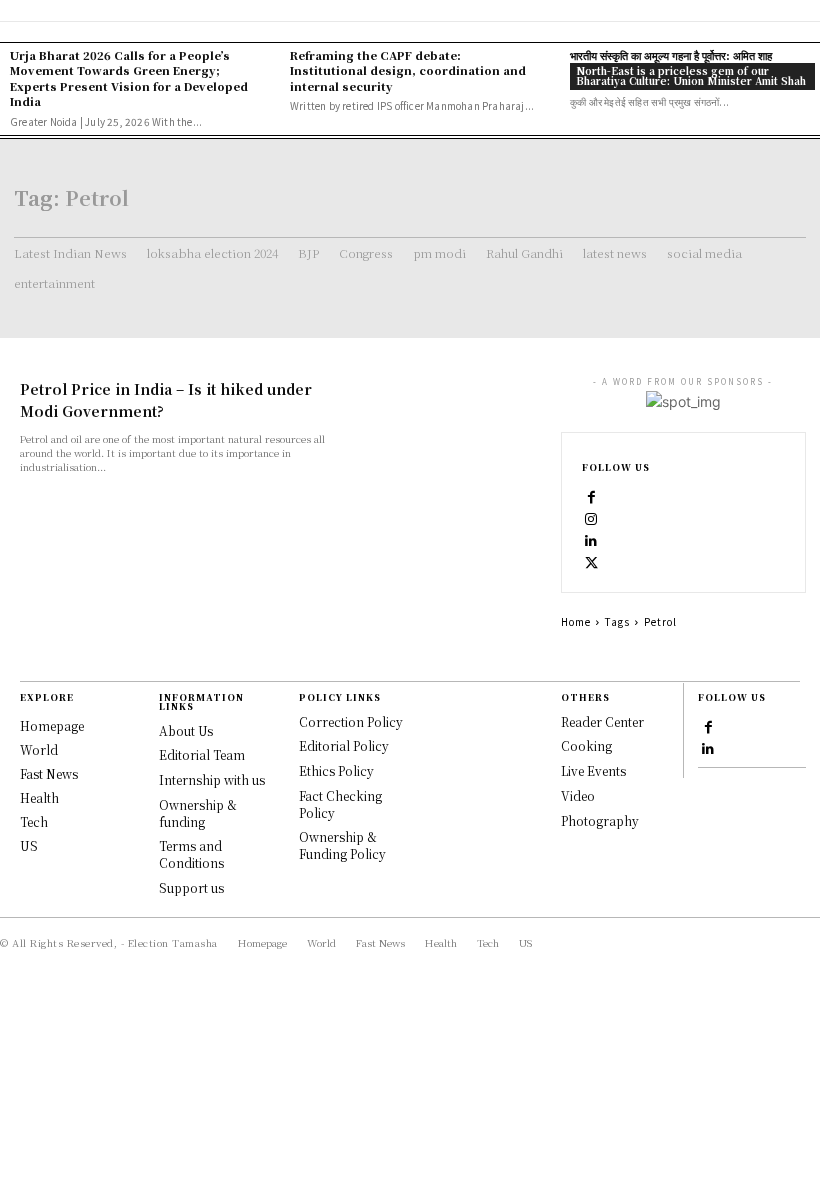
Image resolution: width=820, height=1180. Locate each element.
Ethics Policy (336, 770)
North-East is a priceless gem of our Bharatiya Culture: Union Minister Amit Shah (691, 75)
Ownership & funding (198, 813)
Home (576, 621)
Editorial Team (202, 754)
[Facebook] (592, 496)
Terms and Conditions (191, 854)
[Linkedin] (592, 540)
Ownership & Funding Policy (342, 845)
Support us (191, 887)
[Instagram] (592, 518)
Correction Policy (351, 721)
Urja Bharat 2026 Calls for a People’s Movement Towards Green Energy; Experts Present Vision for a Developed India (129, 78)
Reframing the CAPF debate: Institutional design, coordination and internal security (408, 70)
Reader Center (602, 721)
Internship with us (212, 779)
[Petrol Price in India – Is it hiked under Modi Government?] (454, 424)
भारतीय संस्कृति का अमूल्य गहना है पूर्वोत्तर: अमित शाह (671, 55)
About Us (186, 730)
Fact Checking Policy (340, 804)
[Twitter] (592, 562)
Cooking (586, 745)
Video (578, 795)
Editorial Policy (344, 745)
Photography (600, 820)
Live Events (593, 770)
